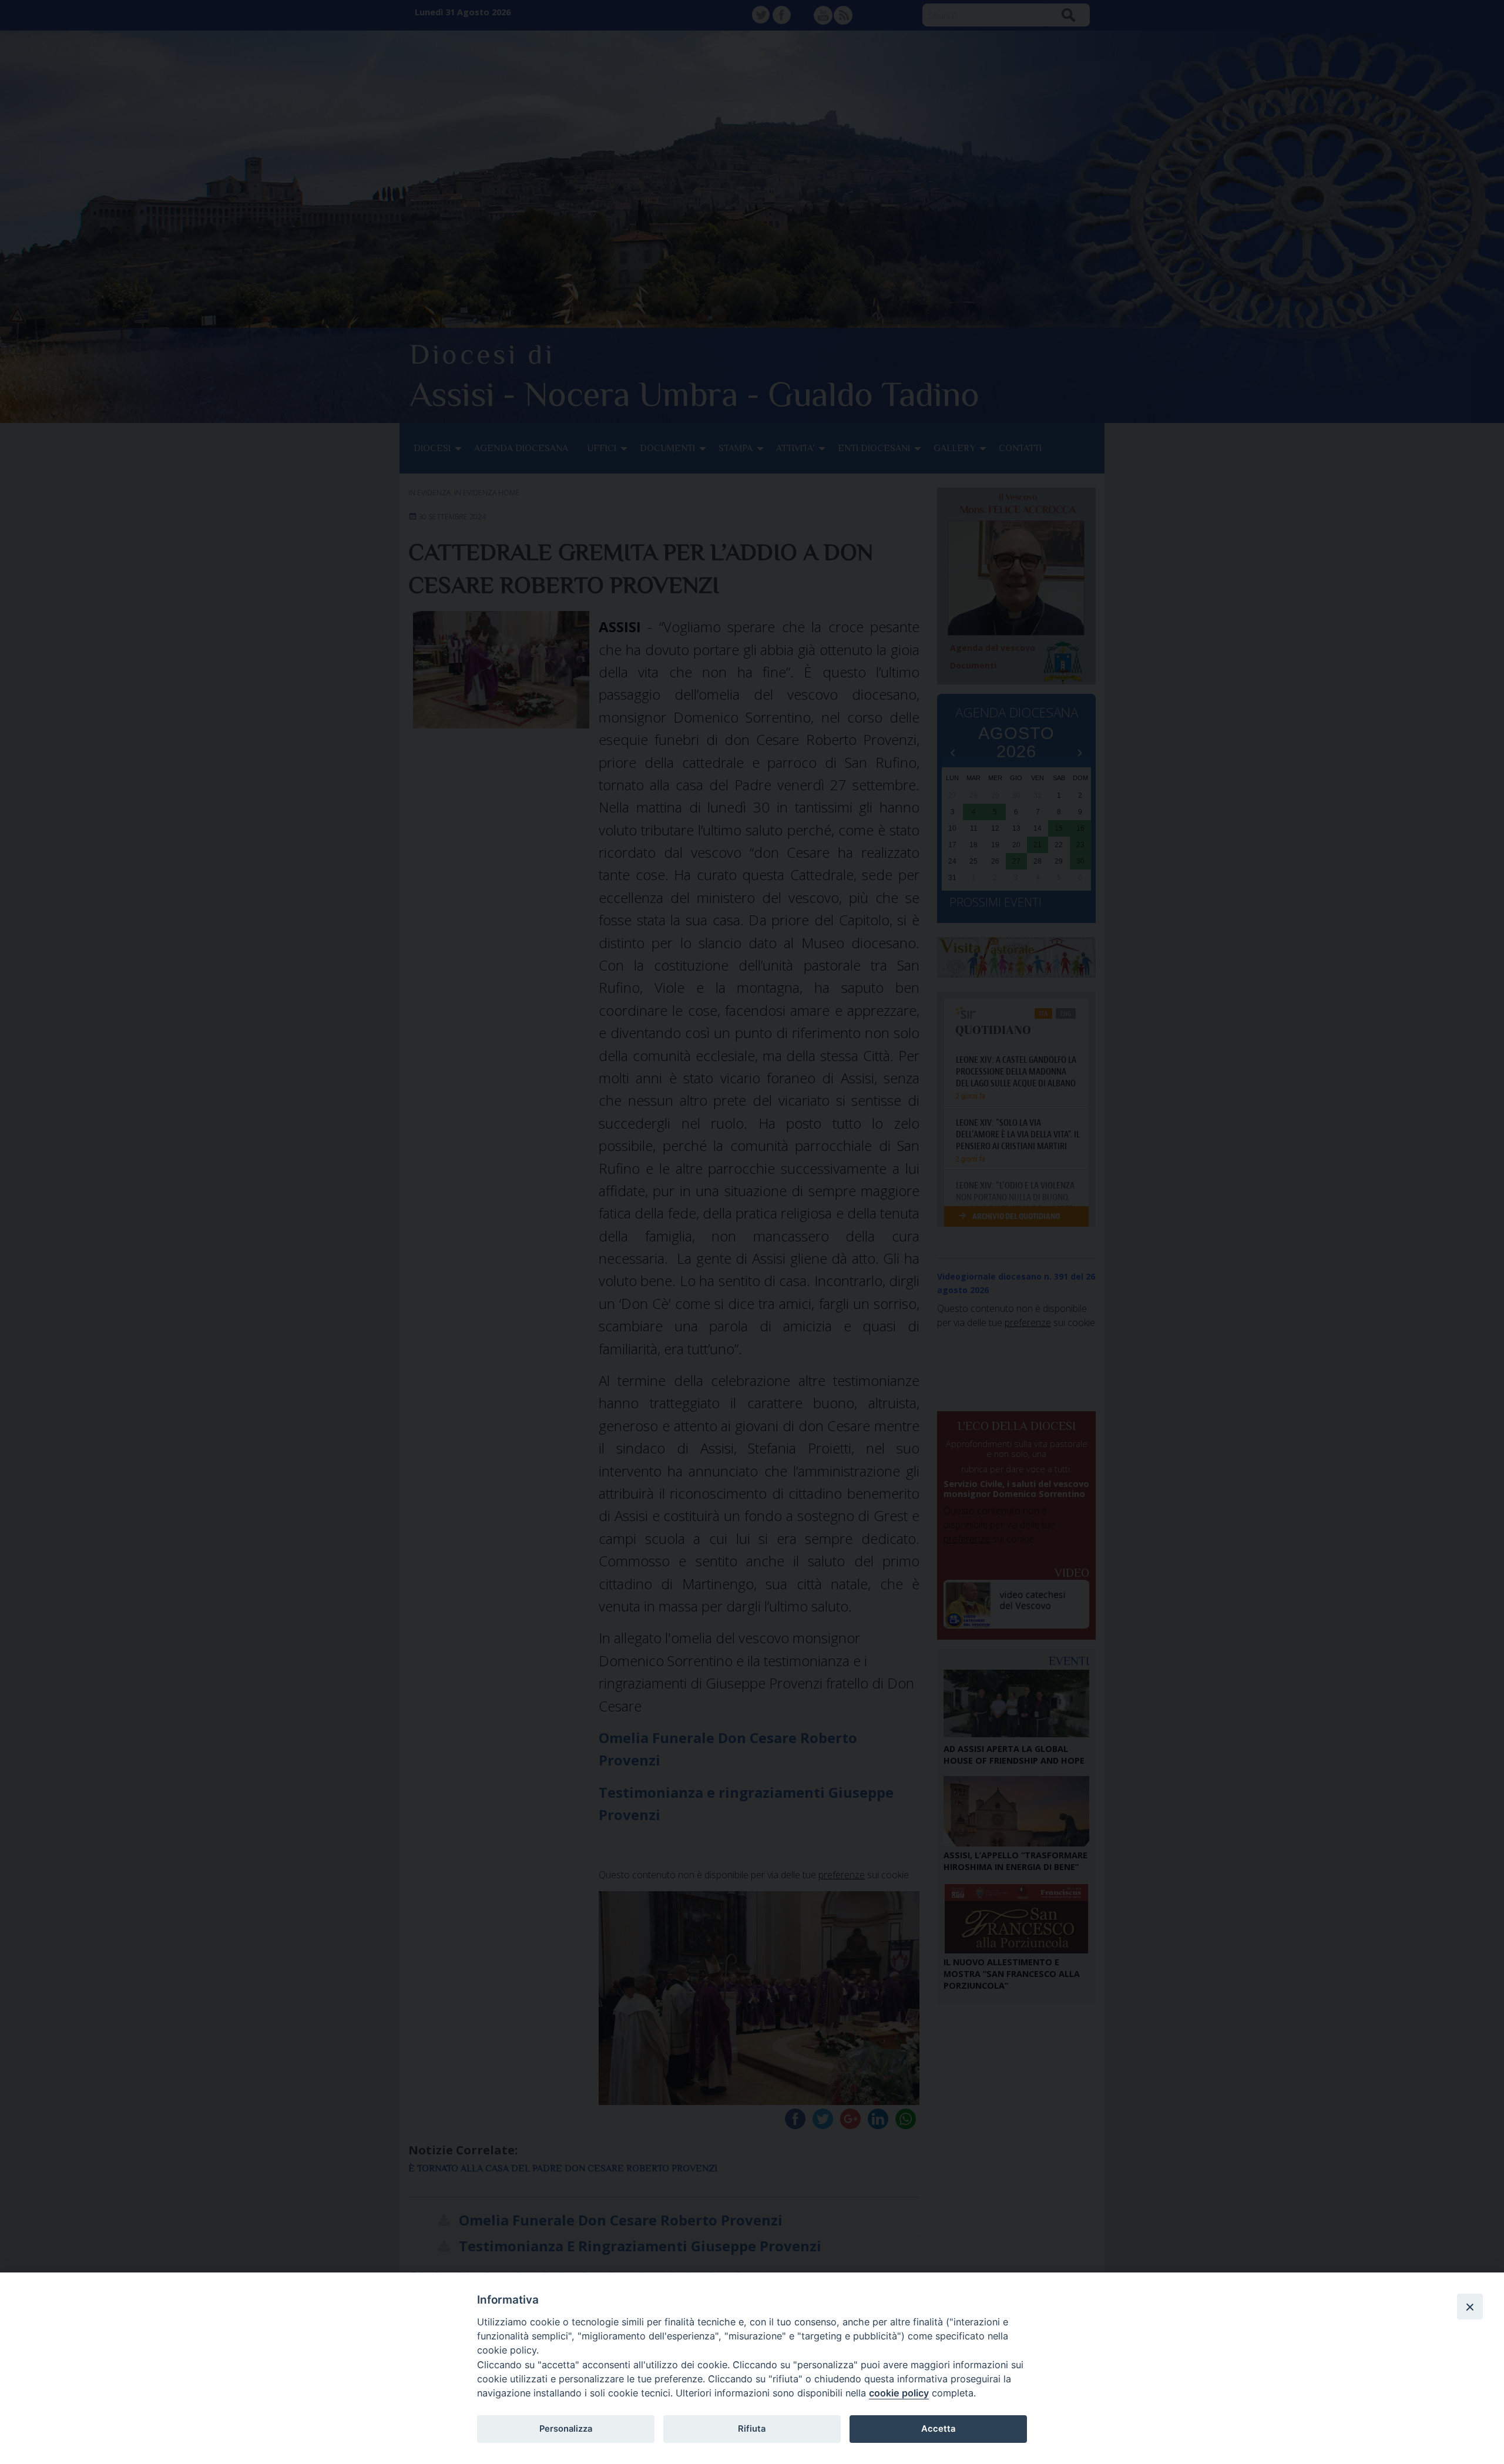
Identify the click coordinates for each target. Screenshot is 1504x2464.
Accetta (938, 2429)
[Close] (1470, 2307)
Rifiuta (752, 2429)
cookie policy (899, 2393)
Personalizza (566, 2429)
